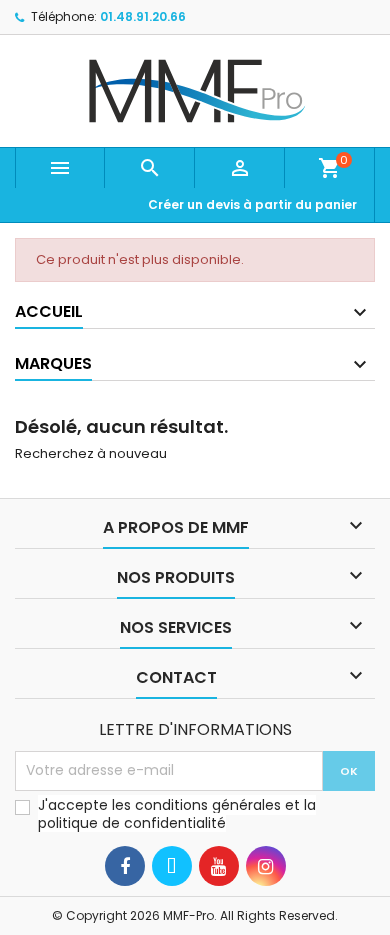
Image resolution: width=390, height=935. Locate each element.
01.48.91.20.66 (143, 16)
